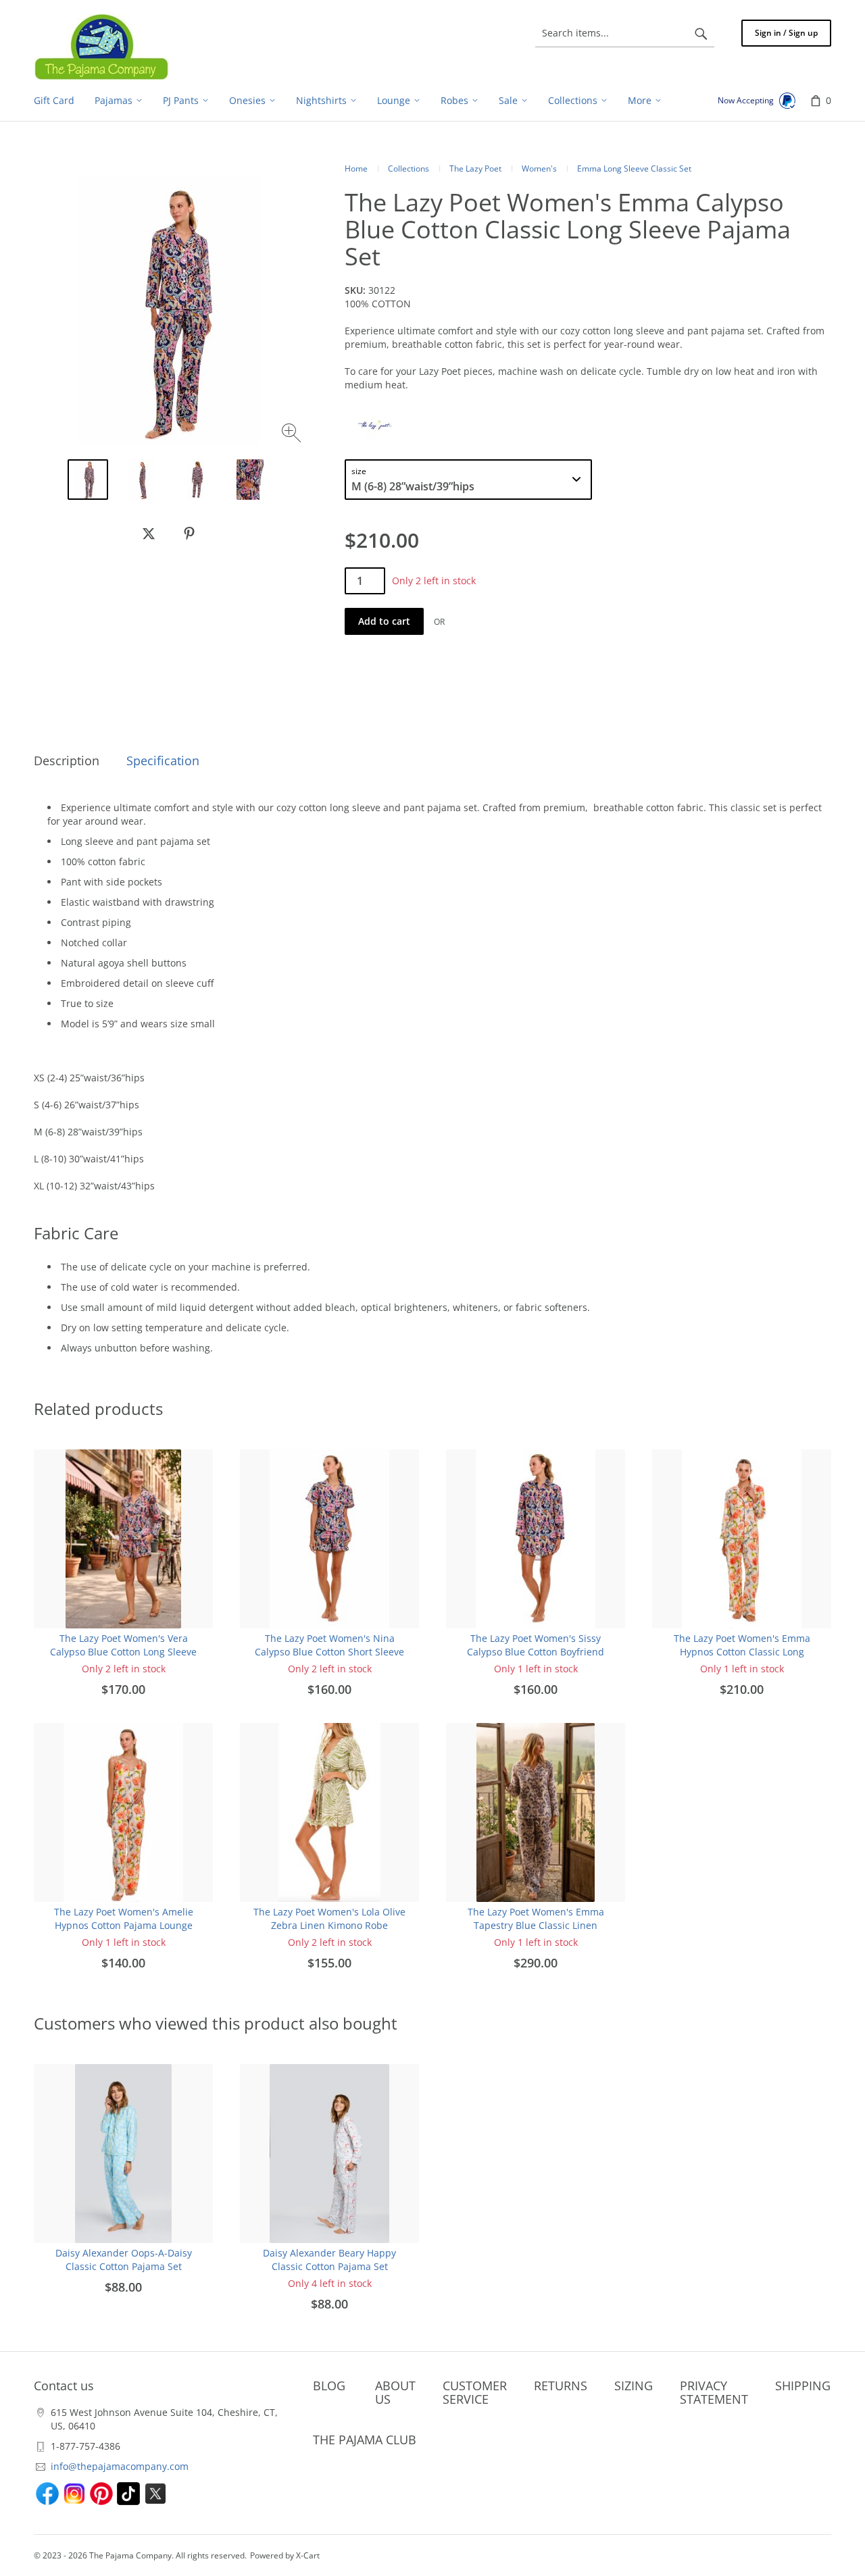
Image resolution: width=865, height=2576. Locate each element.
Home (356, 169)
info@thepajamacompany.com (120, 2466)
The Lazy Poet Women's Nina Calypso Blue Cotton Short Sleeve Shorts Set (329, 1652)
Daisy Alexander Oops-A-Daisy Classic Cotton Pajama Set (124, 2260)
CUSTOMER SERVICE (475, 2392)
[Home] (101, 47)
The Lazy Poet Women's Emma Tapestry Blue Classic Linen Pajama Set (536, 1925)
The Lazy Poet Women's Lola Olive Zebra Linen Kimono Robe (329, 1918)
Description (67, 761)
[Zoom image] (293, 435)
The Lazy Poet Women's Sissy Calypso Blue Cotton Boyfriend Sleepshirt (536, 1652)
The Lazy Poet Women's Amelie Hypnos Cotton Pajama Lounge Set (124, 1925)
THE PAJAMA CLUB (365, 2440)
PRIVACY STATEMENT (714, 2392)
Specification (163, 761)
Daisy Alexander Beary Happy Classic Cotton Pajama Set (329, 2260)
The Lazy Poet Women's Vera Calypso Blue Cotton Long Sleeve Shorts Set (123, 1652)
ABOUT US (395, 2392)
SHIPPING (803, 2386)
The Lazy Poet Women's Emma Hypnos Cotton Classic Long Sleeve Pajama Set (742, 1652)
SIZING (634, 2386)
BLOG (329, 2386)
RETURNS (561, 2386)
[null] (149, 534)
